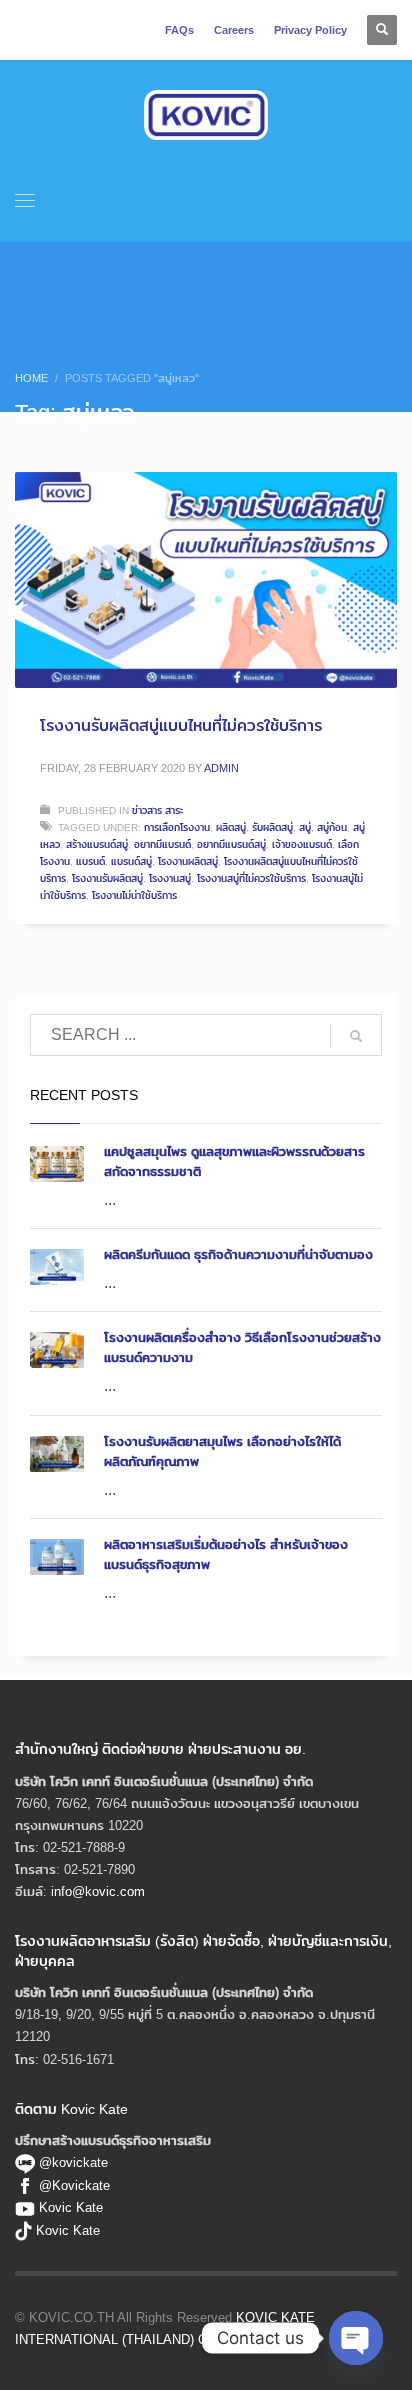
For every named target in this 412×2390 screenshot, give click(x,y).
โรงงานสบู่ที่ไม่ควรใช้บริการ (251, 878)
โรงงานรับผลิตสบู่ (107, 878)
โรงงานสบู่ (170, 878)
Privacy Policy (310, 30)
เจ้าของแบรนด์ (302, 844)
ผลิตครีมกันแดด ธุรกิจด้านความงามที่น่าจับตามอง (238, 1254)
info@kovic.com (98, 1891)
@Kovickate (74, 2185)
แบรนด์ (90, 861)
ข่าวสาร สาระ (157, 810)
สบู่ (305, 827)
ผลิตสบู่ (231, 827)
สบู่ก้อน (332, 827)
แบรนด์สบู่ (131, 861)
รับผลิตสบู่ (272, 827)
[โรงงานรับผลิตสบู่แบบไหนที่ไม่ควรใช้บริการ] (206, 580)
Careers (234, 30)
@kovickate (71, 2162)
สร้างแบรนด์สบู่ (97, 844)
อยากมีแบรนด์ (162, 844)
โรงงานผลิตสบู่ (188, 861)
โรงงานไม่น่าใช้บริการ (134, 895)
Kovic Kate (71, 2207)
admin (221, 768)
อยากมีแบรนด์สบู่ (231, 844)
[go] (356, 1036)
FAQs (179, 30)
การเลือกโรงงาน (177, 827)
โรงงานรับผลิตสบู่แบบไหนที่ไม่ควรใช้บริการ (181, 725)
